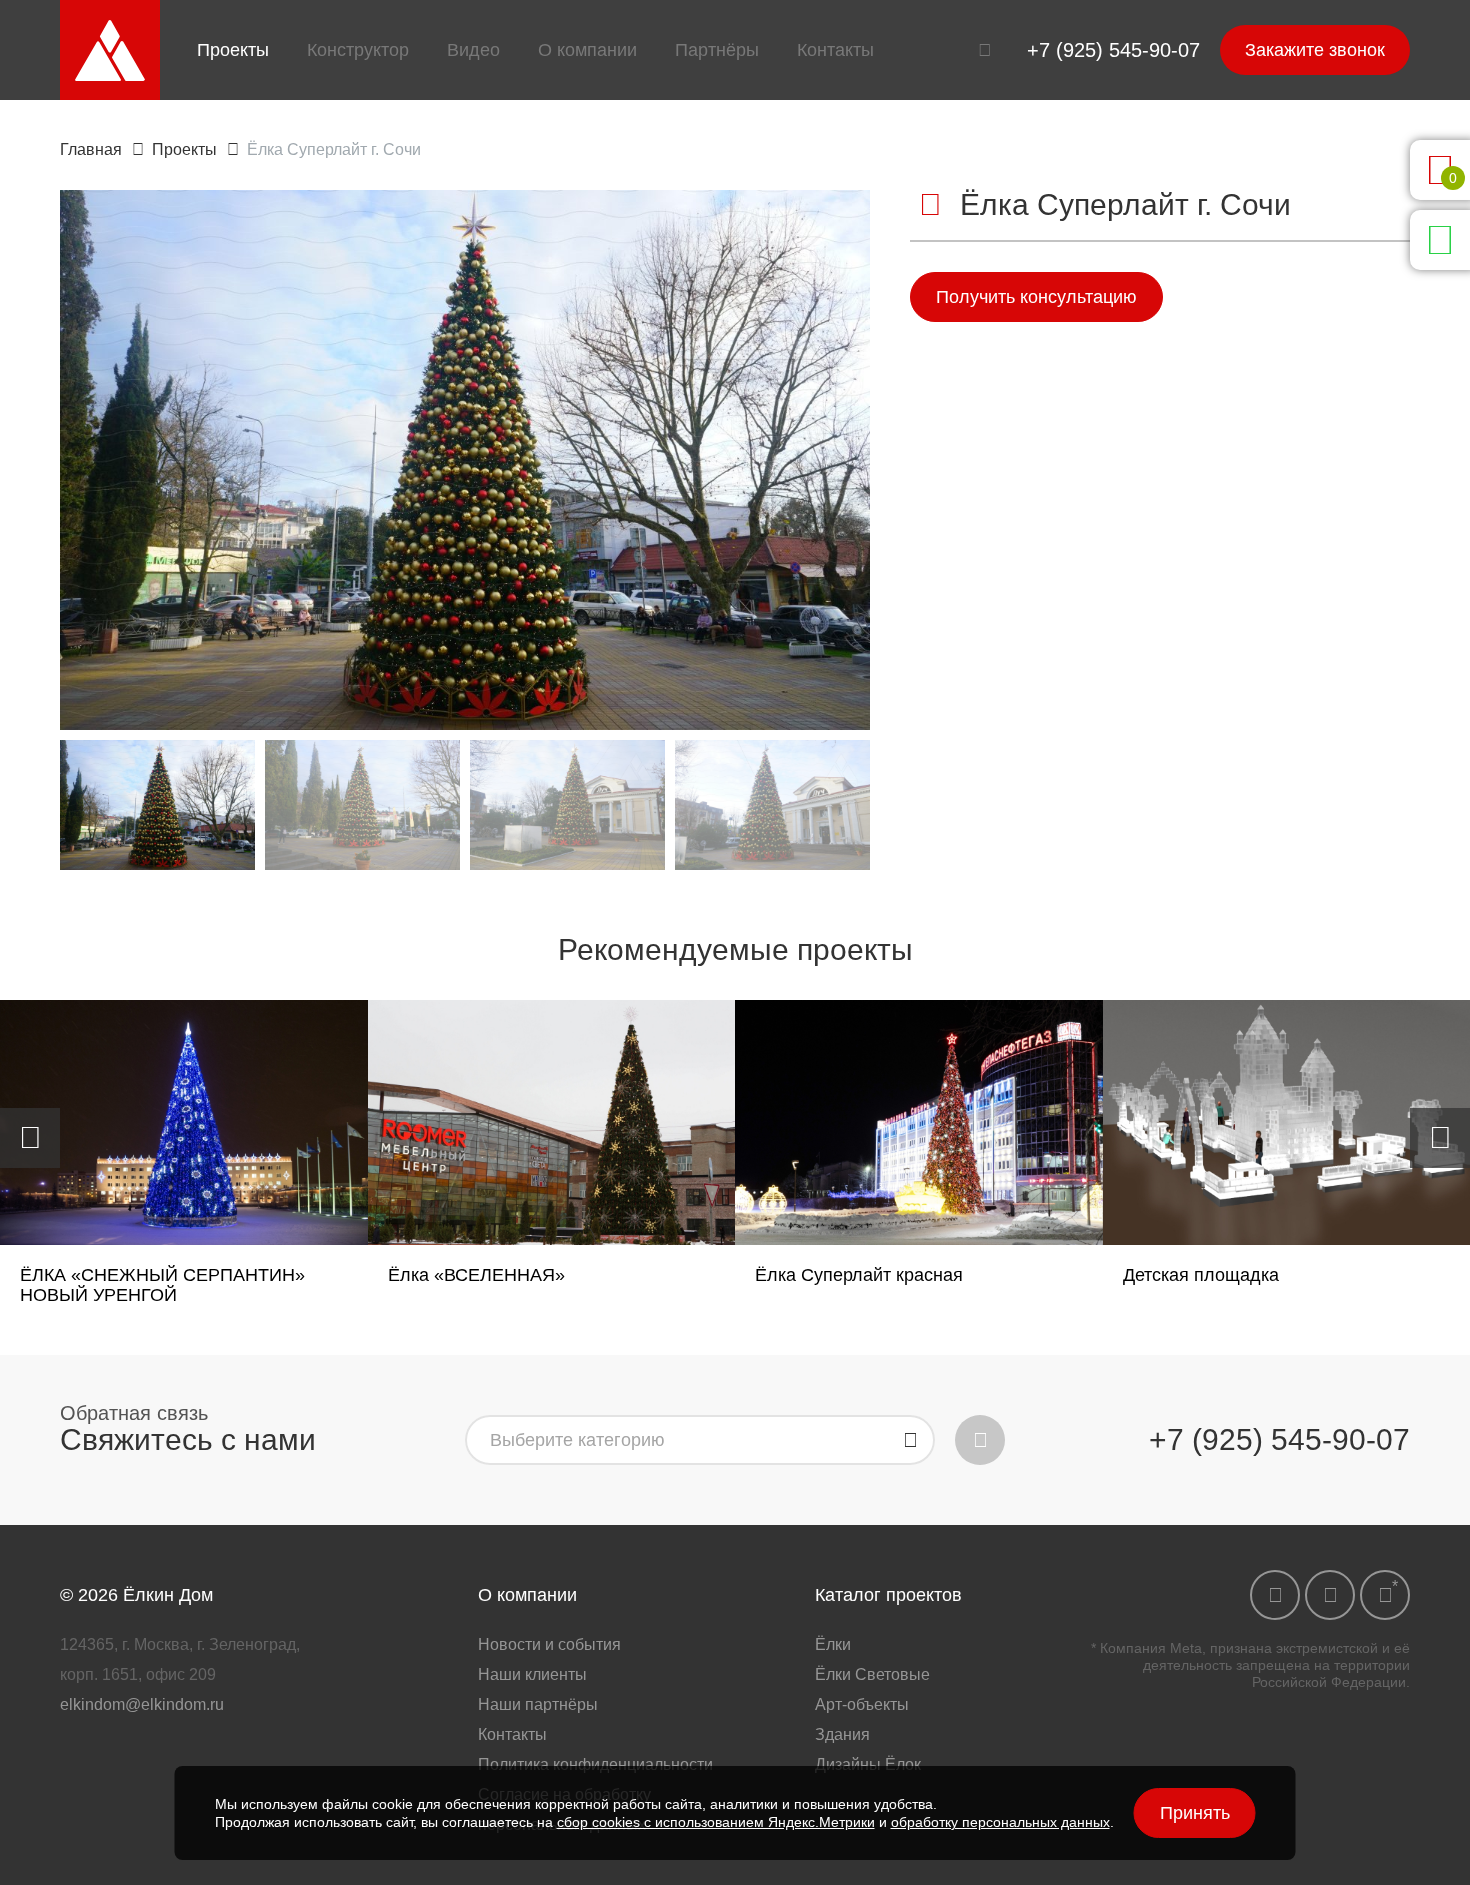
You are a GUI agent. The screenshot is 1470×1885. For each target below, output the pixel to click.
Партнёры (717, 50)
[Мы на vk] (1275, 1595)
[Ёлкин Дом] (110, 50)
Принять (1195, 1813)
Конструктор (358, 50)
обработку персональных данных (1000, 1822)
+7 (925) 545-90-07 (1113, 50)
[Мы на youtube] (1330, 1595)
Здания (842, 1734)
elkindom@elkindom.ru (142, 1704)
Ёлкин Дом (168, 1595)
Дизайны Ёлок (868, 1764)
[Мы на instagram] (1385, 1595)
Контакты (835, 50)
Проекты (233, 50)
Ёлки (833, 1644)
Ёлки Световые (872, 1674)
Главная (91, 149)
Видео (473, 50)
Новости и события (549, 1644)
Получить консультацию (1036, 297)
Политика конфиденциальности (595, 1764)
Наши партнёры (538, 1704)
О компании (587, 50)
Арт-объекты (862, 1704)
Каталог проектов (888, 1595)
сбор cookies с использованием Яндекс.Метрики (716, 1822)
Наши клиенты (532, 1674)
